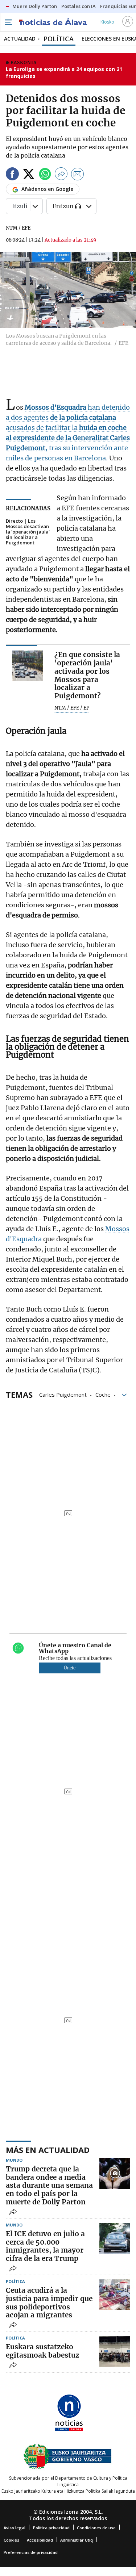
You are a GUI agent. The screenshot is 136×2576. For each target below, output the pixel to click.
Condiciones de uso (96, 2528)
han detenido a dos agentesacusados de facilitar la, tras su (68, 428)
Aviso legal (15, 2528)
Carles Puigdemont (63, 1394)
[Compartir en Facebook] (12, 175)
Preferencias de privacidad (31, 2552)
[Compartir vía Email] (78, 175)
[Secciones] (8, 22)
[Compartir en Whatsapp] (45, 175)
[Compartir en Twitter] (29, 175)
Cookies (11, 2540)
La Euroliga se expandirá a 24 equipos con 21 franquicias (64, 73)
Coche (103, 1394)
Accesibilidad (40, 2540)
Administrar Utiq (77, 2540)
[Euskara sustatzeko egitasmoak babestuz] (115, 2351)
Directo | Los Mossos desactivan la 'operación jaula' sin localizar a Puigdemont (28, 532)
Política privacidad (51, 2528)
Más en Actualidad (48, 2150)
